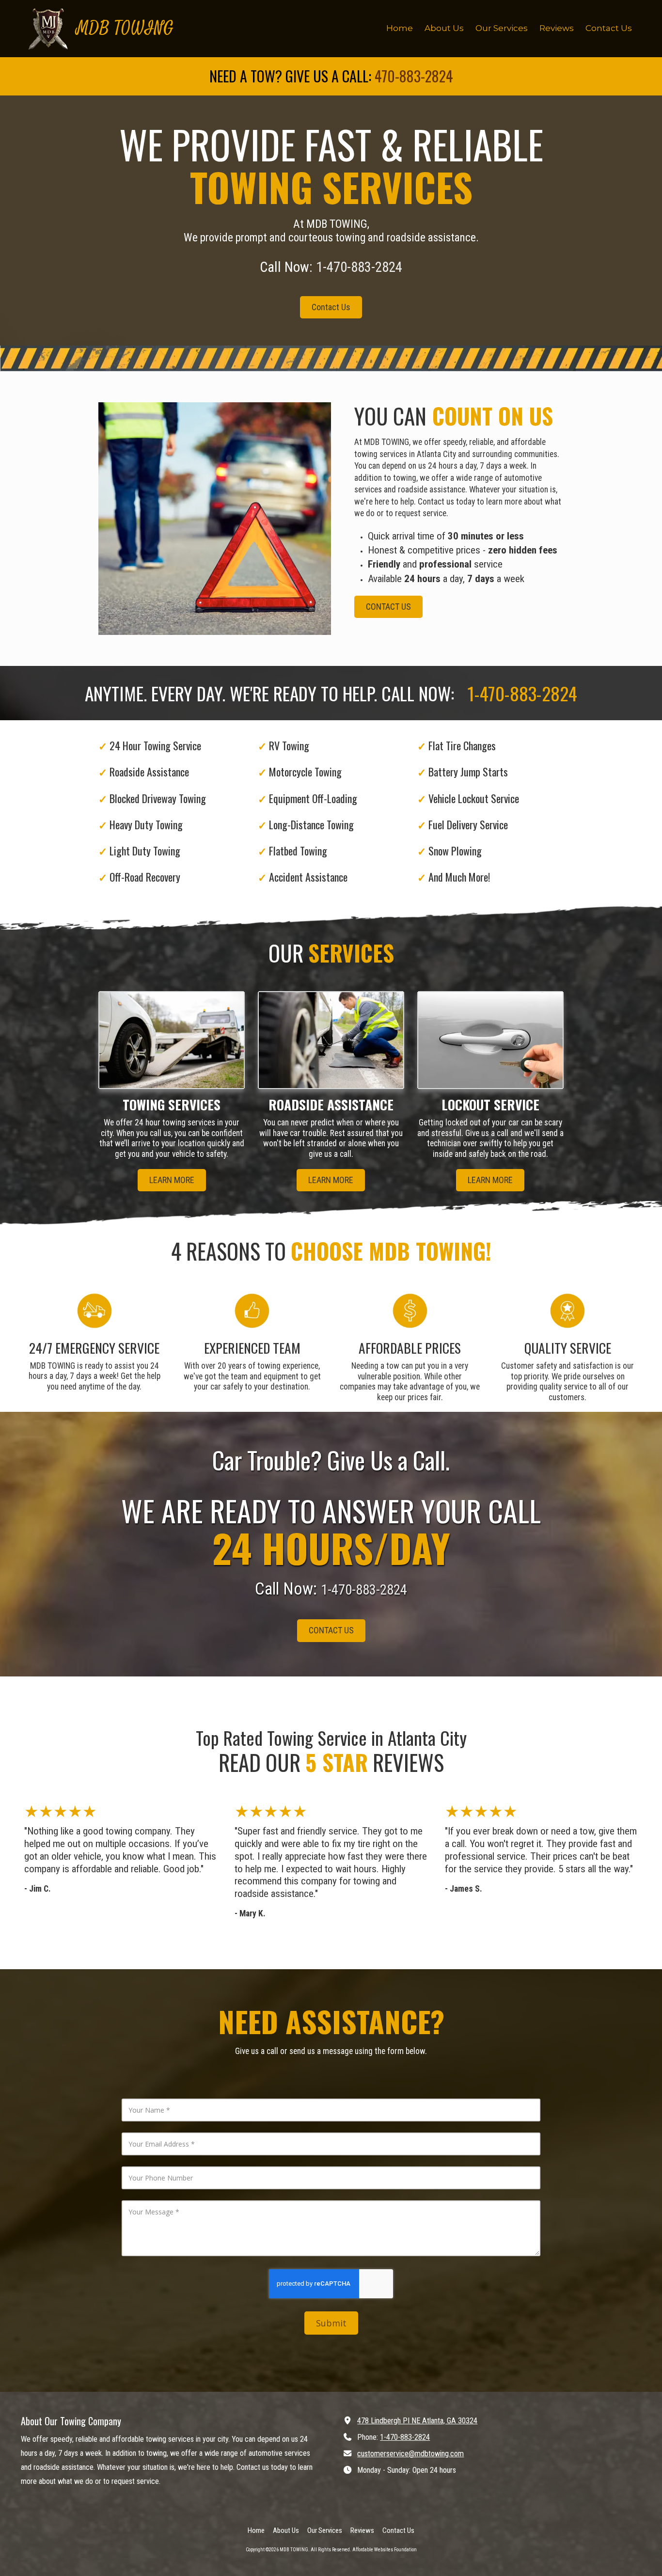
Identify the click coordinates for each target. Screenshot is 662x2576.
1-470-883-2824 (405, 2437)
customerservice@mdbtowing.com (410, 2454)
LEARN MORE (172, 1180)
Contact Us (331, 307)
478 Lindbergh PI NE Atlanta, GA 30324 (417, 2421)
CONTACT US (388, 607)
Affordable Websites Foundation (385, 2550)
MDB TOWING (125, 28)
